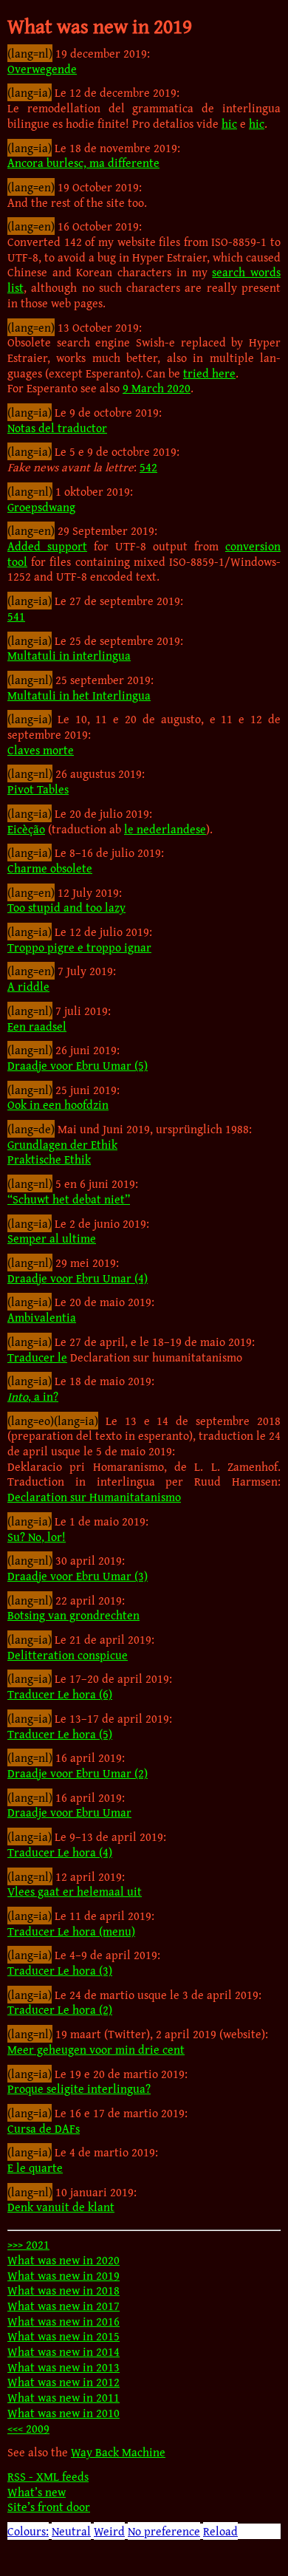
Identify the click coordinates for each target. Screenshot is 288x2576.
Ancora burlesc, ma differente (83, 163)
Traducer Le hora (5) (60, 1734)
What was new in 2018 (64, 2290)
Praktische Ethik (49, 1159)
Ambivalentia (42, 1317)
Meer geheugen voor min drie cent (96, 2049)
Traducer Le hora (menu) (71, 1931)
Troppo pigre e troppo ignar (79, 947)
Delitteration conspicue (68, 1655)
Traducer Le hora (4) (60, 1852)
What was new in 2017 (64, 2306)
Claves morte (41, 750)
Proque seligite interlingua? (79, 2088)
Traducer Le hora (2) (60, 2009)
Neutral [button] (71, 2531)
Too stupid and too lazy (66, 907)
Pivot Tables (38, 789)
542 (148, 467)
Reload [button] (220, 2531)
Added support (47, 546)
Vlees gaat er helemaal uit (75, 1891)
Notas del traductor (57, 428)
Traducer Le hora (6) (60, 1694)
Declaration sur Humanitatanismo (94, 1497)
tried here (209, 373)
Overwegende (42, 69)
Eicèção (26, 829)
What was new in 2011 (64, 2397)
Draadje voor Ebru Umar (69, 1812)
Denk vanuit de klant (61, 2207)
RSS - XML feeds (48, 2476)
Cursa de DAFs (44, 2128)
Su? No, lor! (37, 1537)
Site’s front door (49, 2507)
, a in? (33, 1396)
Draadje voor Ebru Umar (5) (78, 1065)
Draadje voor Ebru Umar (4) (78, 1278)
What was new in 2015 (64, 2336)
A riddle (28, 986)
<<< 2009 (28, 2428)
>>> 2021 (28, 2244)
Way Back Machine (118, 2452)
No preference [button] (164, 2531)
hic (229, 123)
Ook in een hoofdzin (58, 1104)
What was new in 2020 (64, 2260)
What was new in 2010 (64, 2413)
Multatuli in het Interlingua (79, 695)
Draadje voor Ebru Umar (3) (78, 1576)
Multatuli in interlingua (69, 655)
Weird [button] (109, 2531)
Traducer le (37, 1357)
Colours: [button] (28, 2531)
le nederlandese (165, 829)
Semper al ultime (52, 1238)
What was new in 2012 (64, 2382)
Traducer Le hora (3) (60, 1970)
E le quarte (35, 2167)
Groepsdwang (41, 507)
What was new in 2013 (64, 2367)
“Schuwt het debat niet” (69, 1199)
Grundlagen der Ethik (62, 1144)
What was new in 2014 (64, 2351)
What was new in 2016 (64, 2321)
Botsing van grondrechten (73, 1615)
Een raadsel (37, 1026)
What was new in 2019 (64, 2275)
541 (16, 616)
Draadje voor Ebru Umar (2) (78, 1773)
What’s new (37, 2492)
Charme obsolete (50, 868)
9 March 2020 (157, 388)
